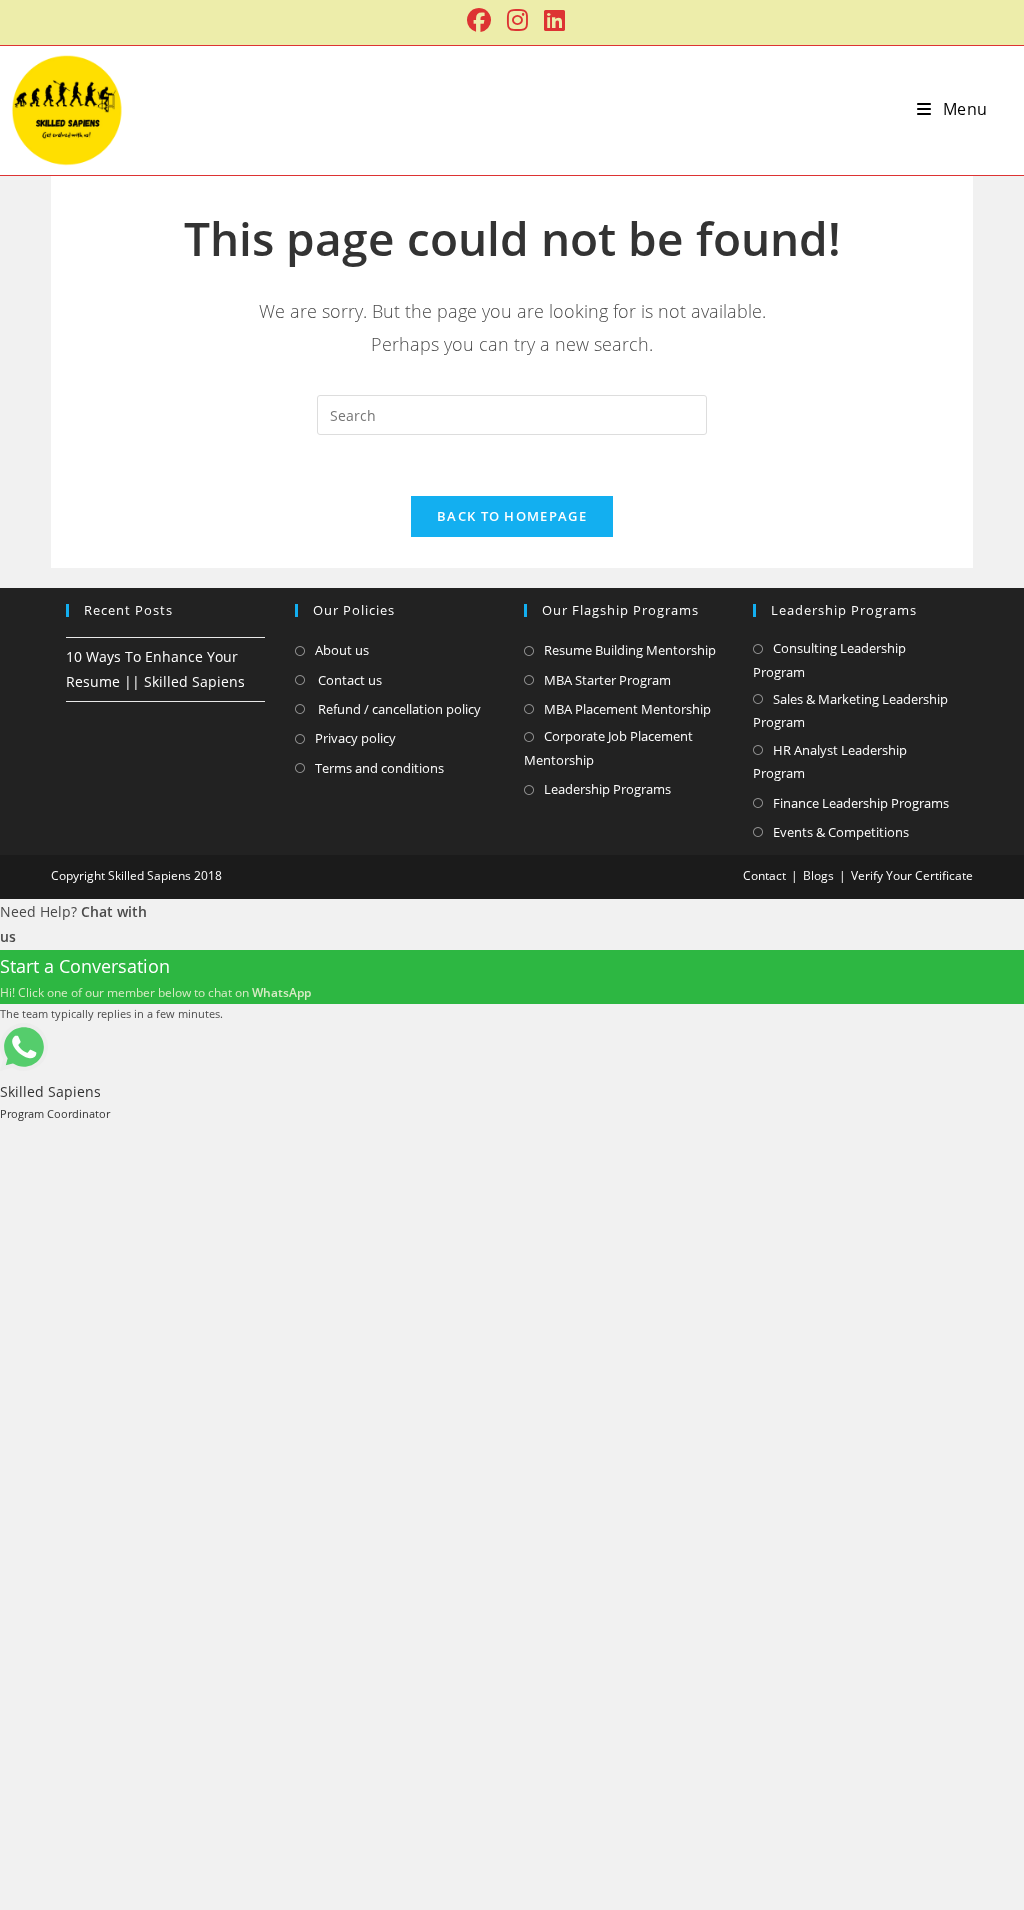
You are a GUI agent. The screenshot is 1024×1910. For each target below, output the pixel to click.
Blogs (818, 875)
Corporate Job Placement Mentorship (608, 747)
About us (342, 650)
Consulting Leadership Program (829, 659)
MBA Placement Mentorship (627, 709)
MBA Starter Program (607, 680)
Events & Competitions (841, 832)
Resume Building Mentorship (630, 650)
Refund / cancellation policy (398, 709)
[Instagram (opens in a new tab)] (517, 20)
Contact (764, 875)
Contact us (348, 680)
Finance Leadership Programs (861, 803)
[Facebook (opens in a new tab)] (479, 20)
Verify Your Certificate (912, 875)
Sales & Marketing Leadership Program (850, 710)
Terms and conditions (379, 768)
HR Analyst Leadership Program (830, 761)
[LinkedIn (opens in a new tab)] (550, 20)
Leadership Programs (607, 789)
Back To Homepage (512, 516)
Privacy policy (355, 738)
